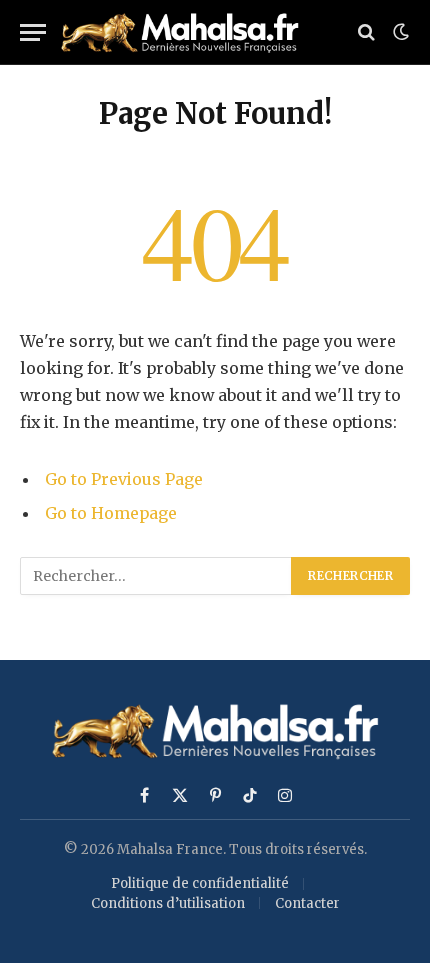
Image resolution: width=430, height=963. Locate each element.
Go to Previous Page (124, 479)
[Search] (366, 32)
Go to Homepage (111, 513)
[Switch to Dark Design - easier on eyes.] (399, 32)
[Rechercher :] (156, 576)
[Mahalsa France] (186, 32)
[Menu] (33, 32)
